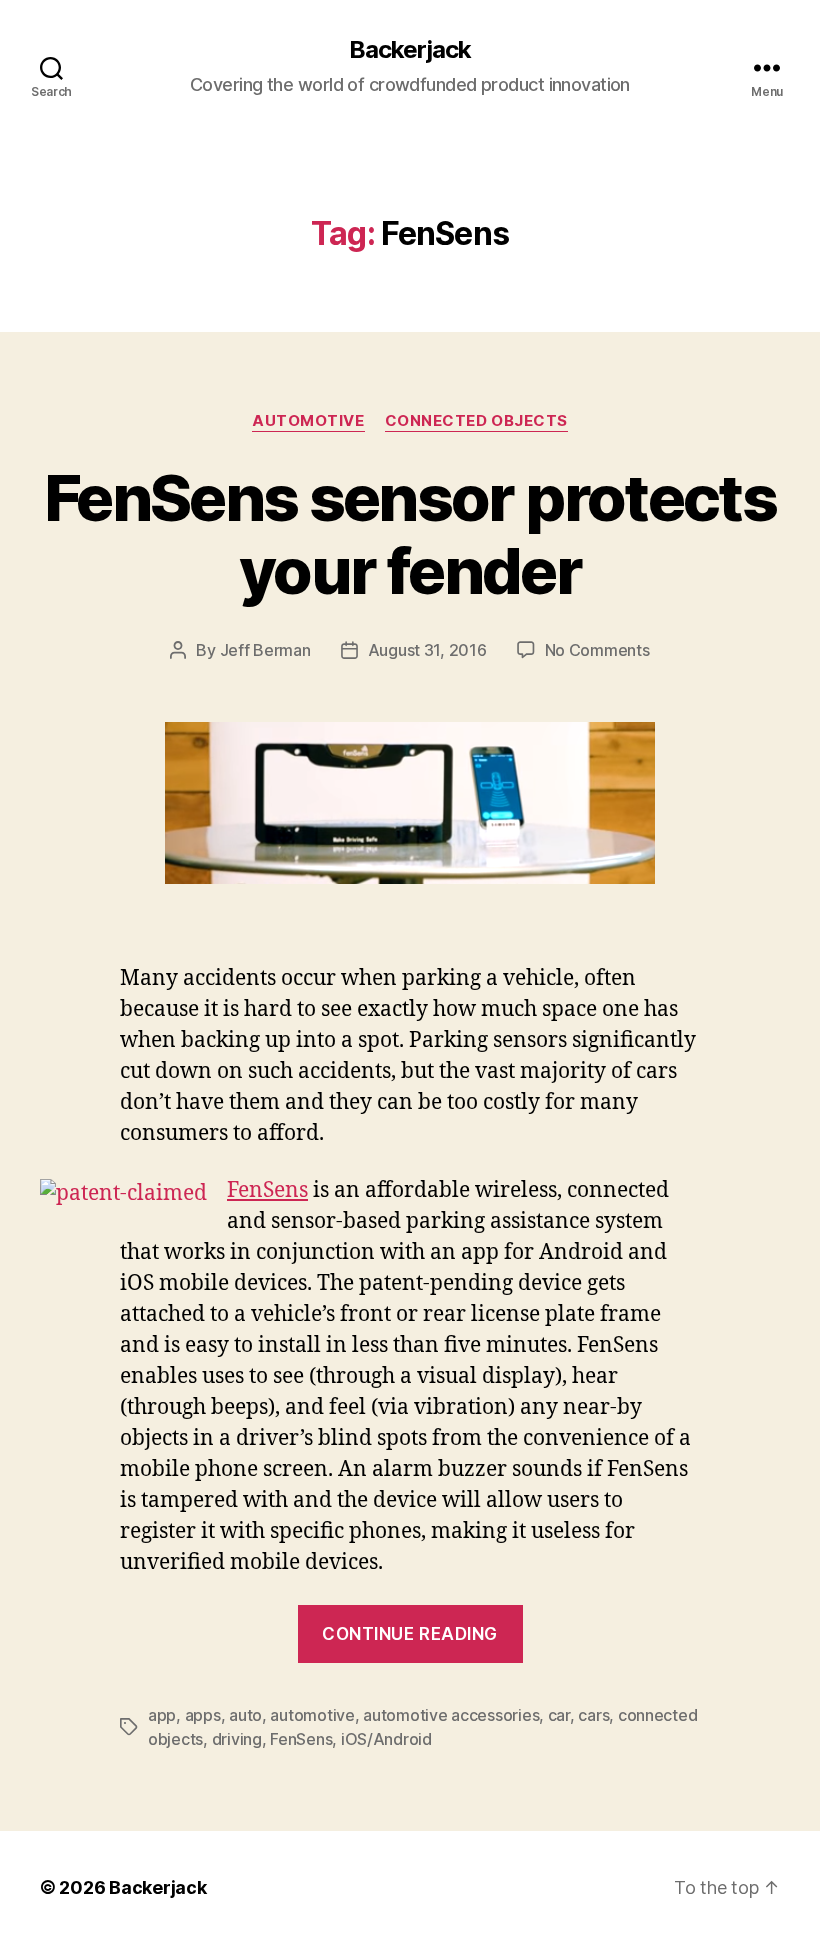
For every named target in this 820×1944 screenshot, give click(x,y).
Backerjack (410, 50)
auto (245, 1715)
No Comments (597, 650)
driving (237, 1739)
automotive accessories (451, 1715)
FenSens (267, 1190)
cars (593, 1715)
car (559, 1715)
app (162, 1715)
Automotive (308, 421)
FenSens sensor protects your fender (410, 534)
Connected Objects (476, 421)
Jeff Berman (265, 650)
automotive (312, 1715)
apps (203, 1715)
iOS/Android (386, 1739)
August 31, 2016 (427, 650)
